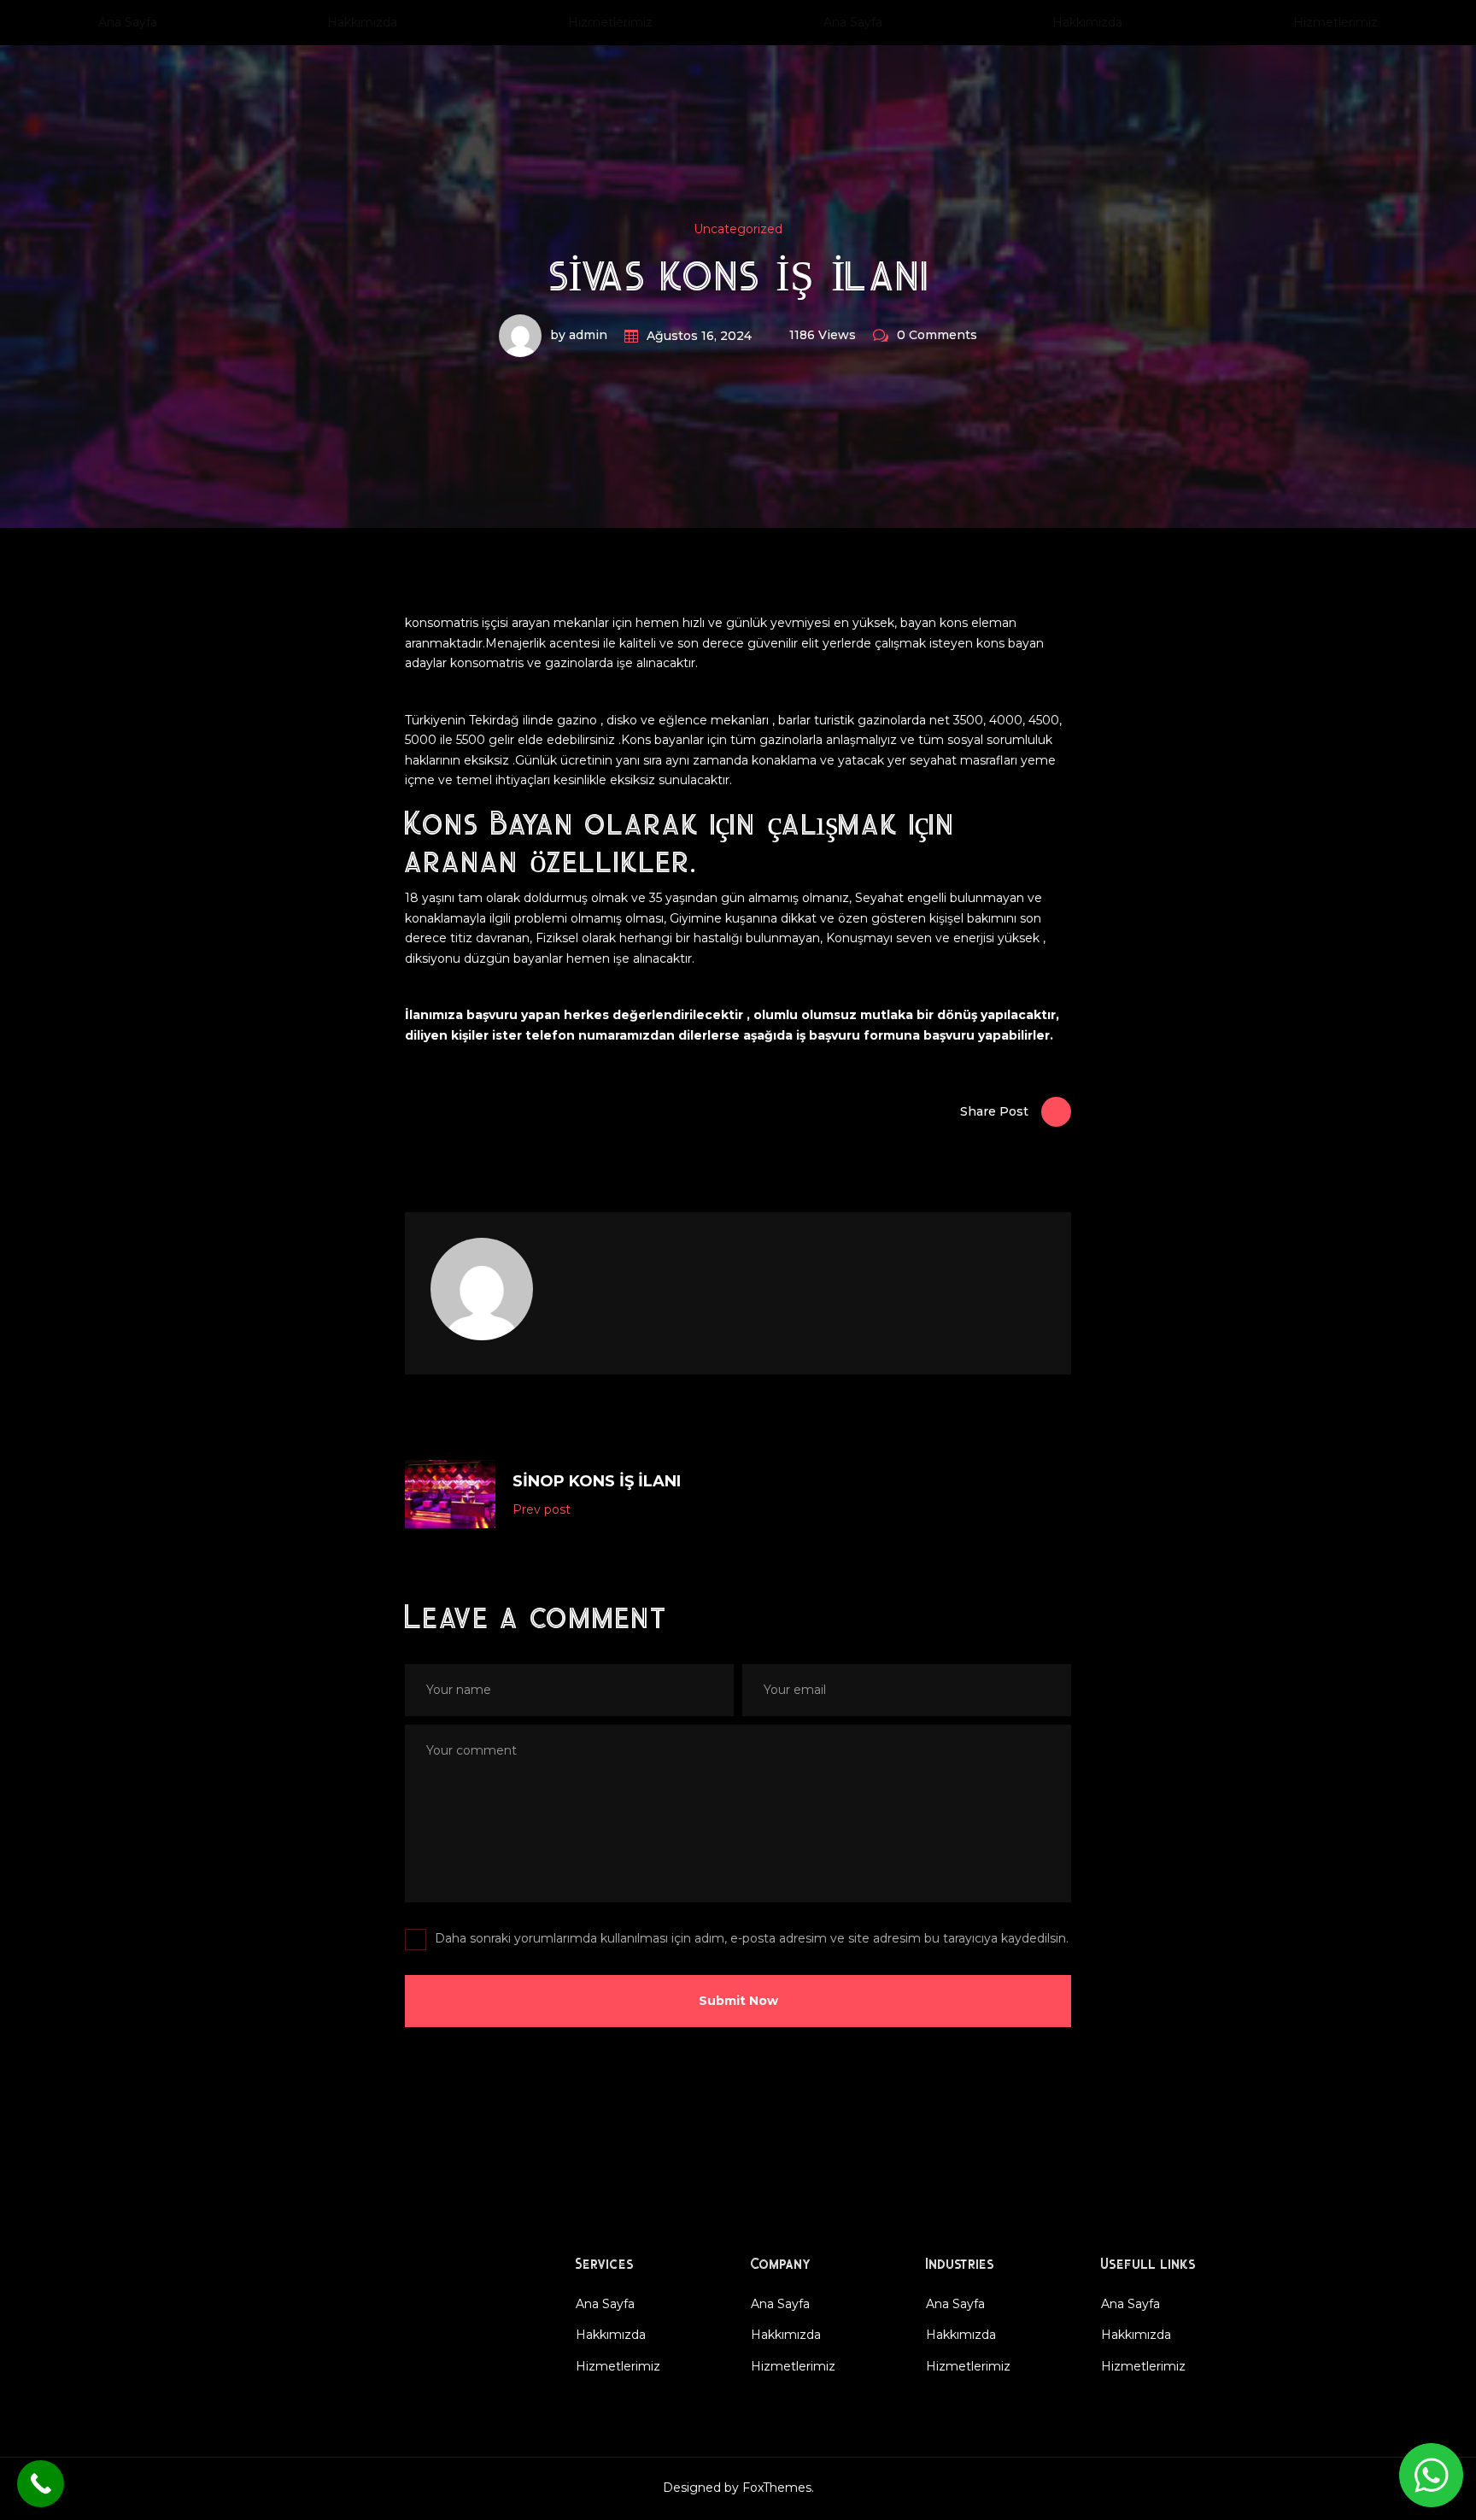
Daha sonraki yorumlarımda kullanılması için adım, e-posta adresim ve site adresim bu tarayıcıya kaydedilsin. (752, 1938)
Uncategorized (738, 229)
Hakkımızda (362, 22)
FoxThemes (777, 2488)
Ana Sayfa (128, 22)
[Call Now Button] (41, 2484)
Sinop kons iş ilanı (597, 1481)
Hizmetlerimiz (610, 22)
